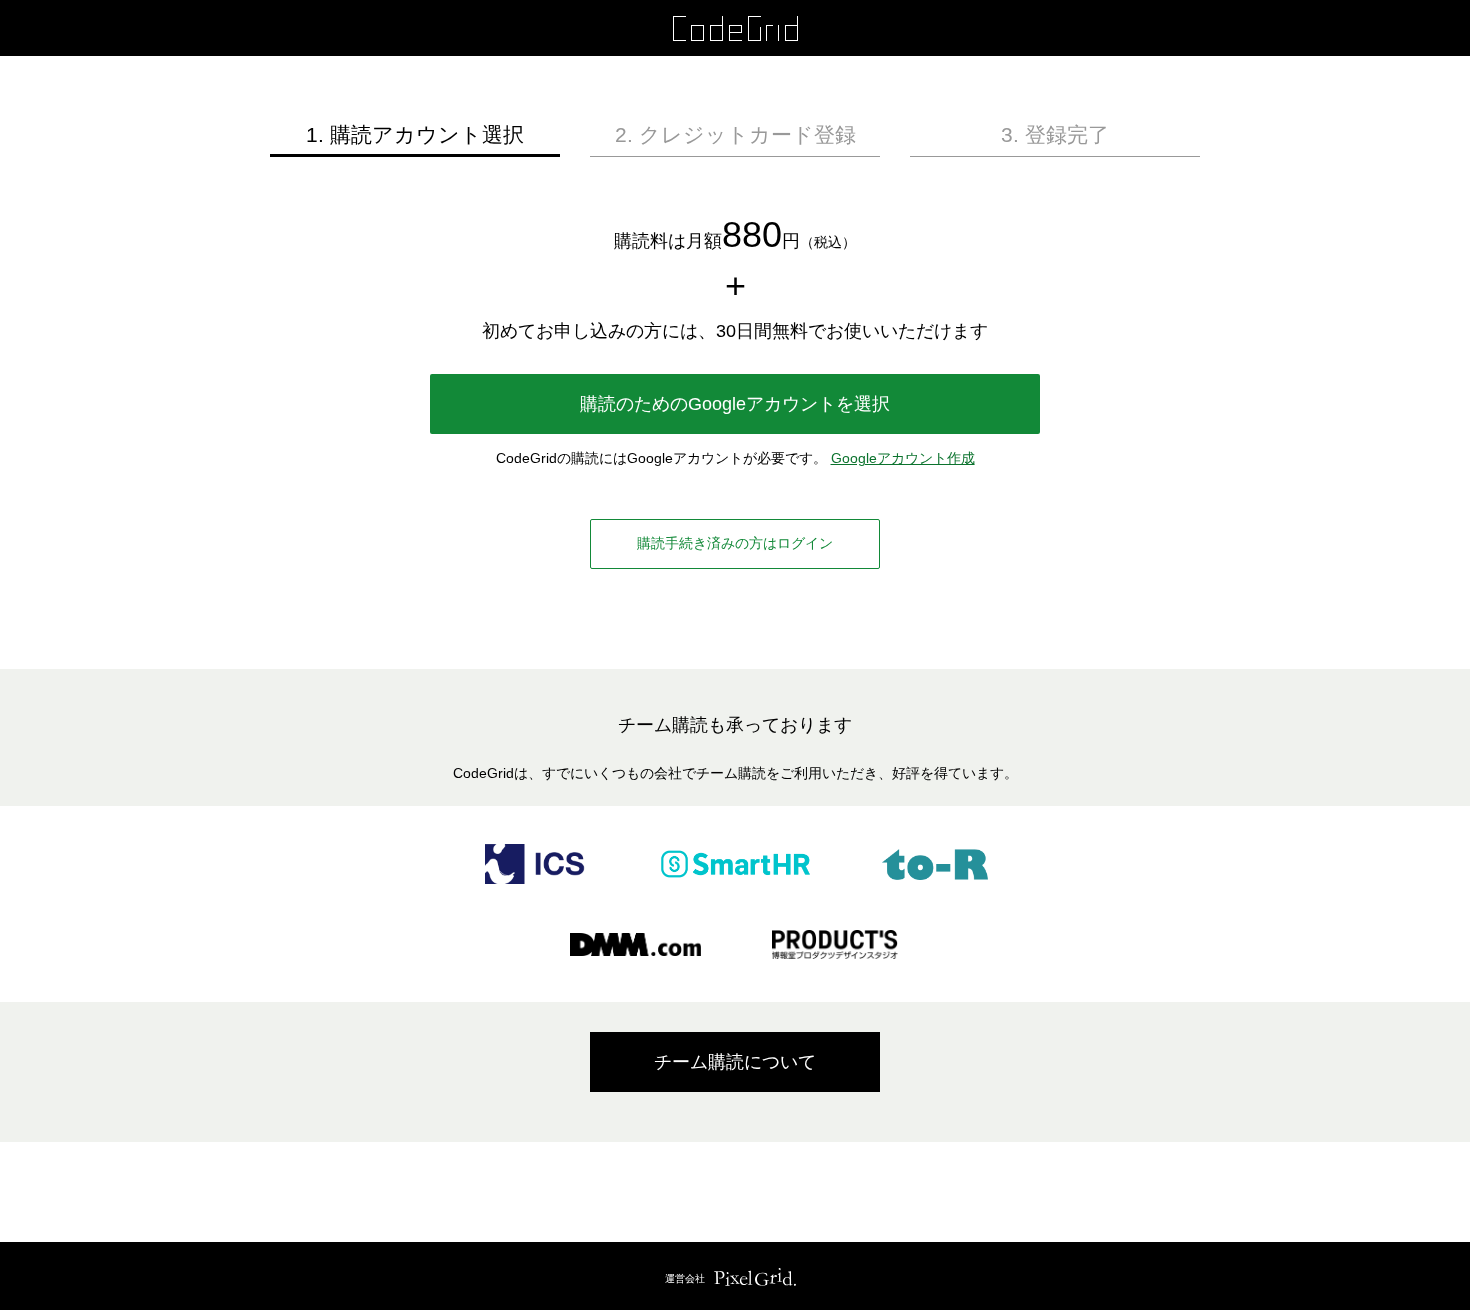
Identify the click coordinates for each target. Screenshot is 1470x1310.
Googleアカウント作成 (903, 458)
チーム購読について (735, 1062)
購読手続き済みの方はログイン (735, 543)
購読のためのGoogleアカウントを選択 (735, 404)
